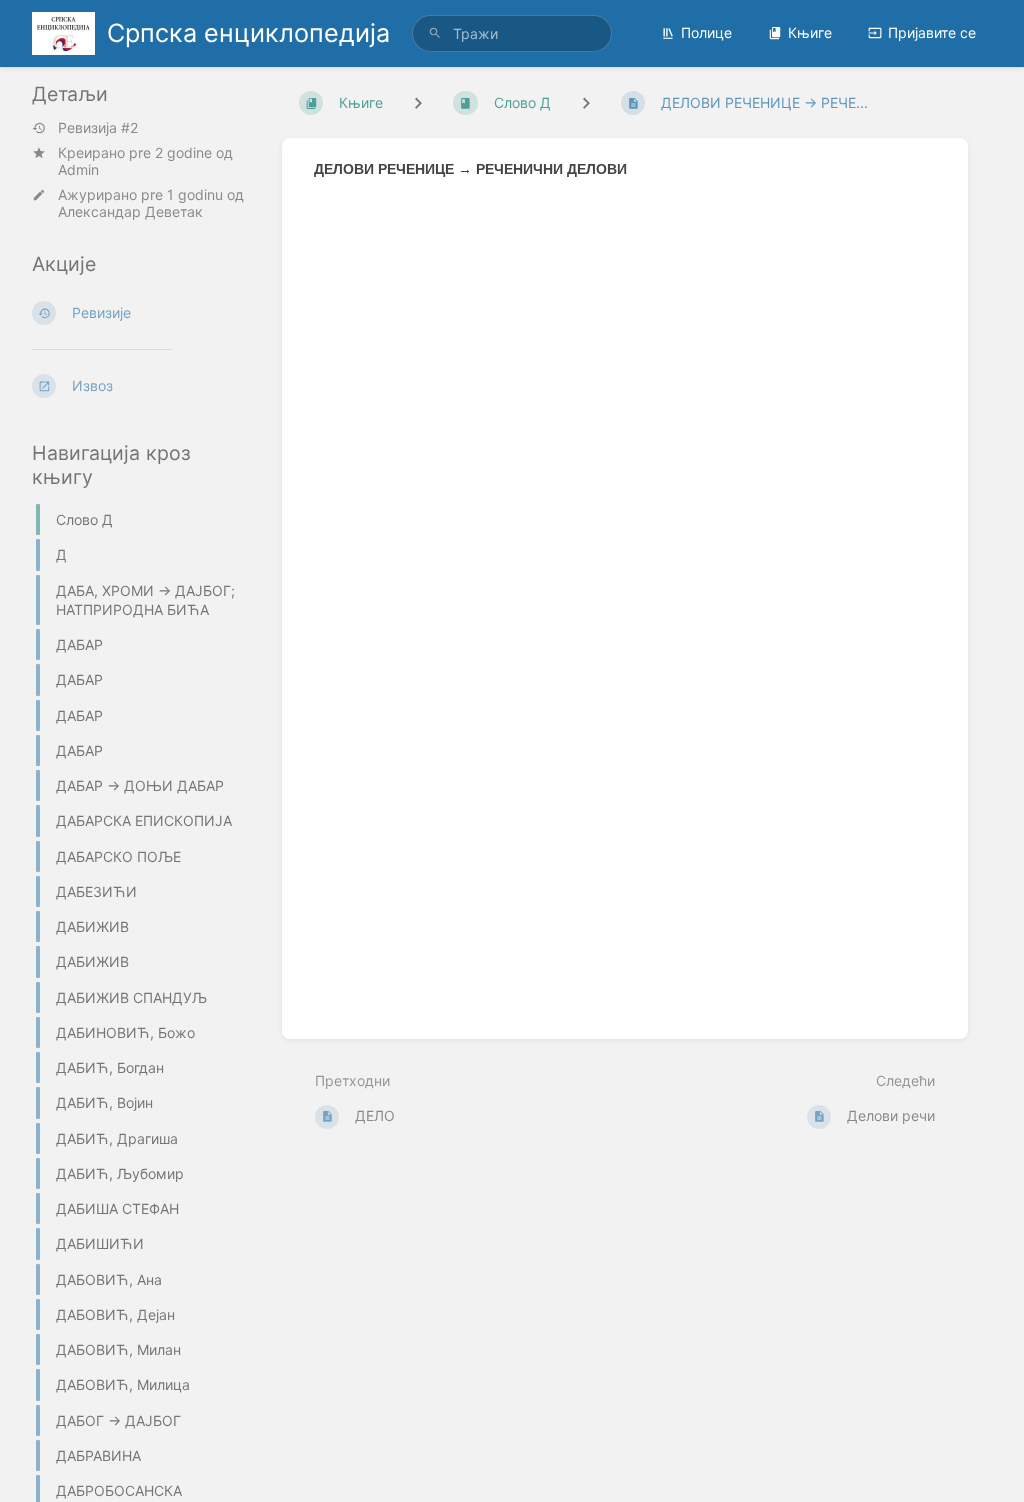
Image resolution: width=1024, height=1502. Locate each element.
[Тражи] (435, 33)
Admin (78, 169)
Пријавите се (932, 32)
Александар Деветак (130, 211)
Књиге (810, 32)
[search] (512, 33)
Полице (706, 32)
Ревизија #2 (98, 128)
